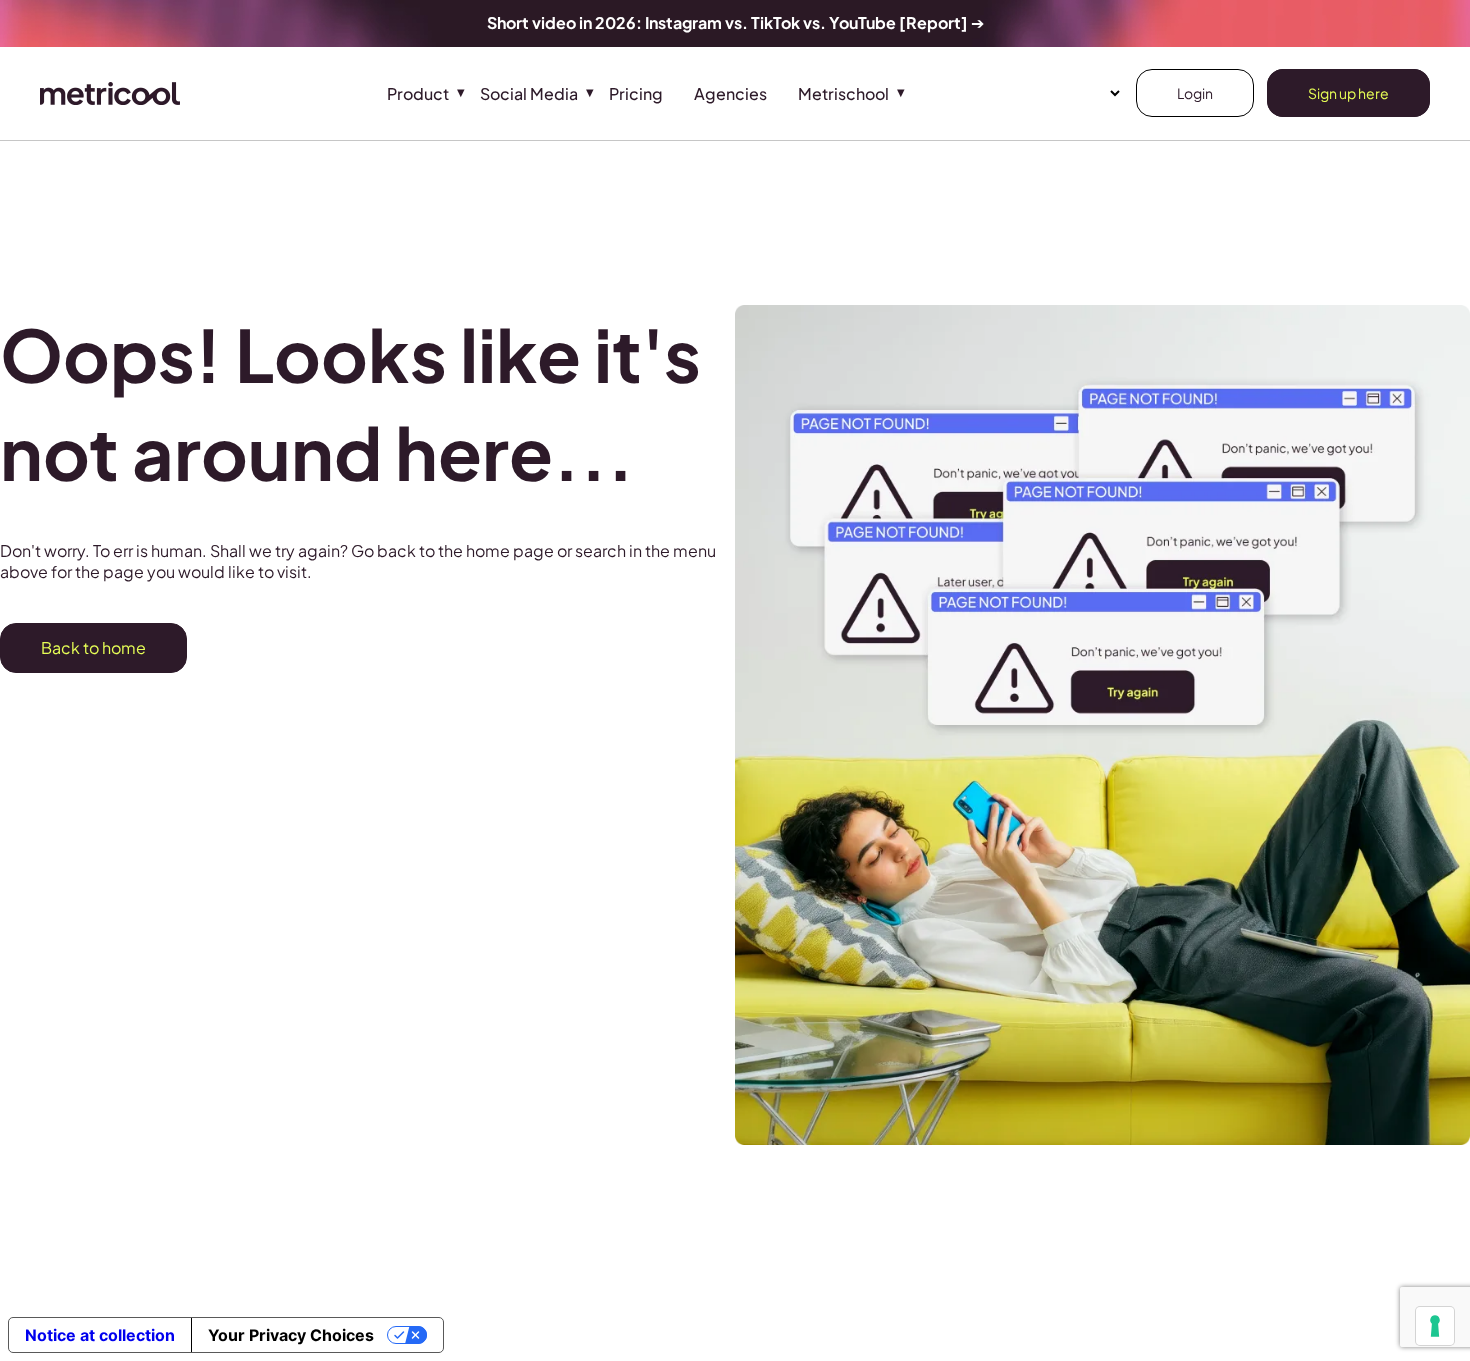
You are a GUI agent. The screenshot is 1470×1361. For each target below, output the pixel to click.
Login (1195, 93)
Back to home (93, 647)
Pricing (636, 93)
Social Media (529, 93)
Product (418, 93)
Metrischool (843, 93)
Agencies (730, 93)
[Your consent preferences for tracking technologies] (1435, 1326)
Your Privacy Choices (291, 1335)
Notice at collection (100, 1335)
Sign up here (1348, 93)
